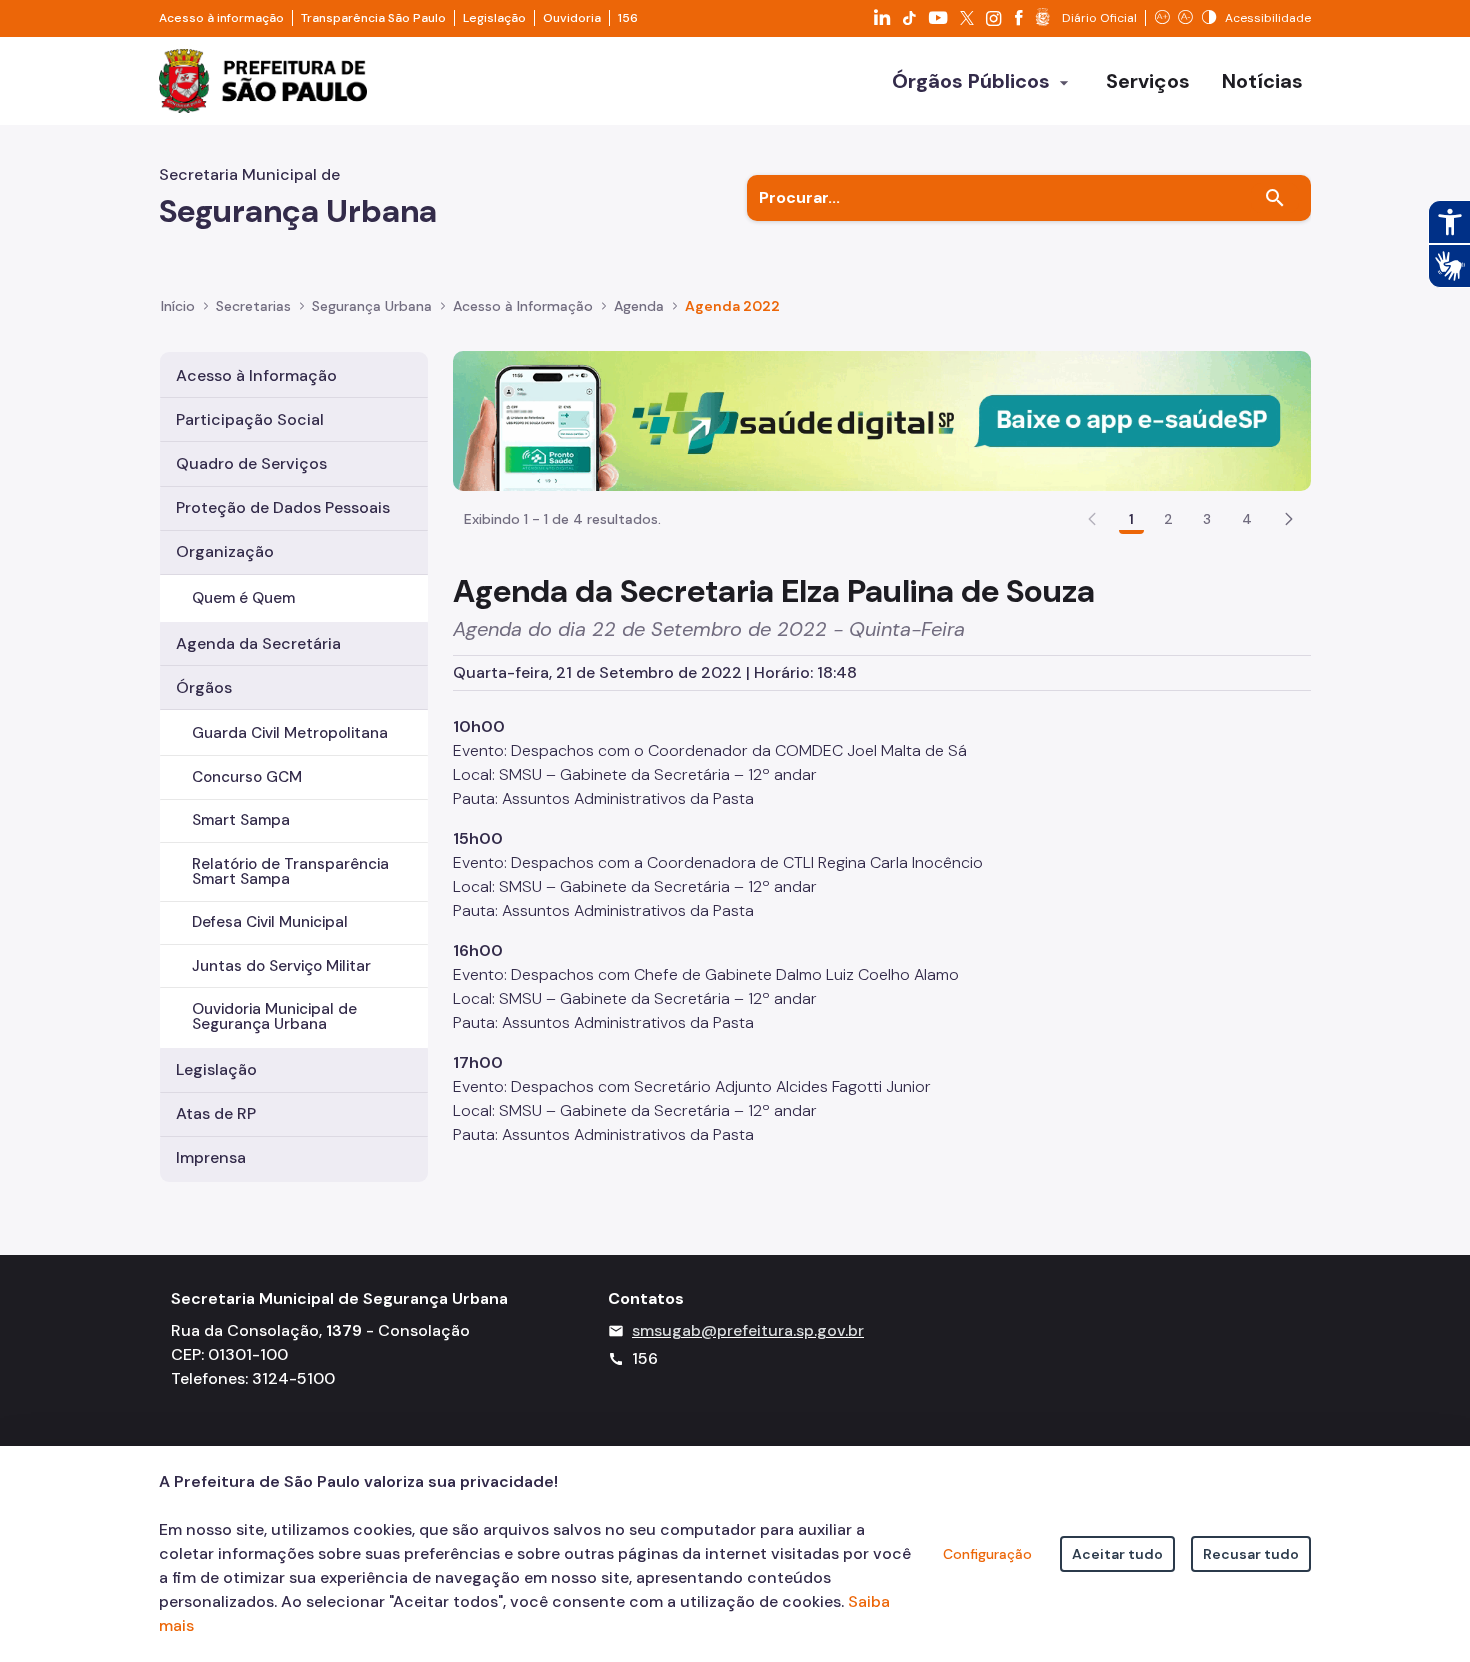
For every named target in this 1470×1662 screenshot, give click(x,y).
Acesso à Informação (523, 306)
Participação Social (250, 419)
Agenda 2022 (732, 306)
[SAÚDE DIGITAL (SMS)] (882, 419)
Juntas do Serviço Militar (281, 966)
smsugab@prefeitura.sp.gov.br (748, 1330)
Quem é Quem (243, 598)
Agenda (639, 306)
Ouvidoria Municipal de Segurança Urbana (274, 1016)
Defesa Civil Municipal (270, 922)
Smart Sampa (241, 820)
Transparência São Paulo (373, 18)
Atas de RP (216, 1113)
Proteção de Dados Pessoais (283, 507)
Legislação (494, 18)
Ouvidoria (572, 18)
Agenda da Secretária (258, 643)
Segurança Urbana (372, 306)
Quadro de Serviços (251, 463)
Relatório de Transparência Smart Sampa (290, 871)
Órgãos (204, 687)
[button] (1289, 519)
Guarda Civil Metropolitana (290, 733)
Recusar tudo (1251, 1554)
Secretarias (253, 306)
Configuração (987, 1554)
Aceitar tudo (1117, 1554)
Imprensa (211, 1157)
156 (628, 18)
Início (178, 306)
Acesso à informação (221, 18)
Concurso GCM (247, 777)
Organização (225, 551)
